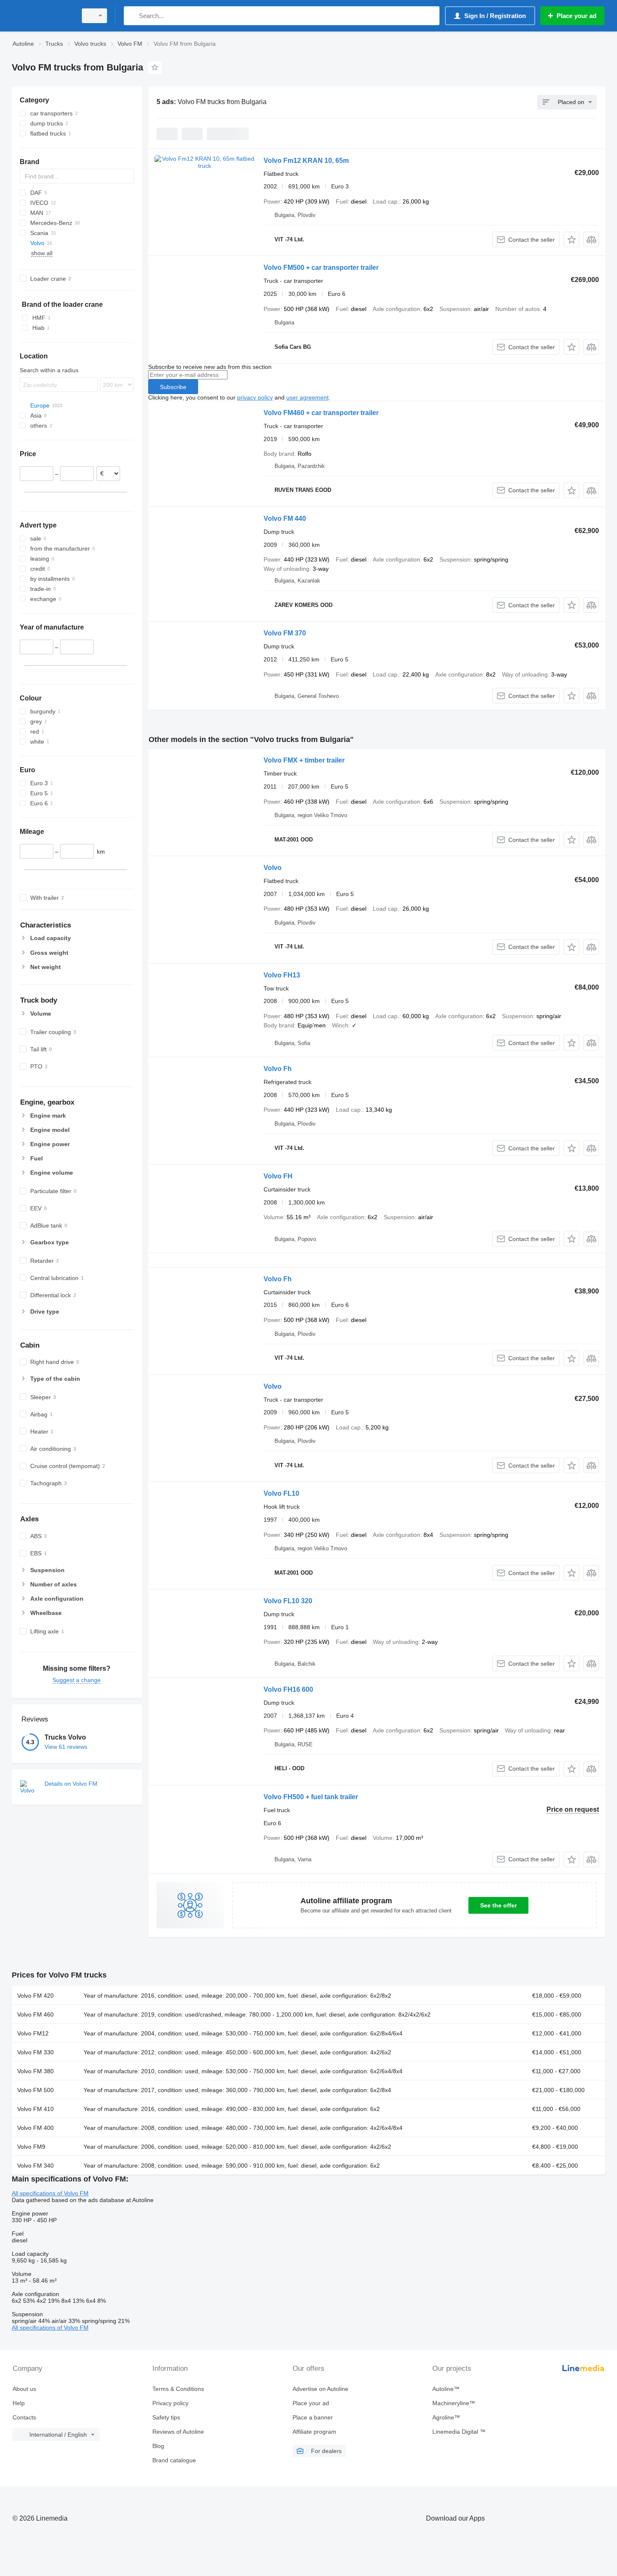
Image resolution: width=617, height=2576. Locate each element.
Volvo (273, 868)
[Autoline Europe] (42, 16)
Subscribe (173, 387)
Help (19, 2403)
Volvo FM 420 (35, 1996)
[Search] (132, 16)
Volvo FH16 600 (288, 1689)
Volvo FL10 (281, 1493)
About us (24, 2389)
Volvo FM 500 (35, 2090)
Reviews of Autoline (178, 2432)
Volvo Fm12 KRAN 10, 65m (306, 161)
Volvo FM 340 (35, 2166)
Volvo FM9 (31, 2147)
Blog (158, 2446)
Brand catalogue (174, 2460)
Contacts (24, 2417)
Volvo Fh (278, 1069)
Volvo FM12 (33, 2033)
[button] (571, 239)
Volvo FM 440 (285, 519)
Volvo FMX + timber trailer (304, 760)
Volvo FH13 (282, 975)
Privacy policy (170, 2403)
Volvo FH (278, 1176)
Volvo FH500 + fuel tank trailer (311, 1797)
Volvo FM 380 (35, 2071)
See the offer (498, 1905)
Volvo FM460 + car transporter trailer (321, 413)
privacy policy (255, 397)
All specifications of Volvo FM (50, 2193)
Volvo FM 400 (35, 2128)
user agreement (307, 397)
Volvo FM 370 (285, 633)
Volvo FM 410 (35, 2109)
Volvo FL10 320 (288, 1601)
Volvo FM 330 (35, 2052)
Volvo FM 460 (35, 2014)
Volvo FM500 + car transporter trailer (321, 268)
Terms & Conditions (178, 2389)
